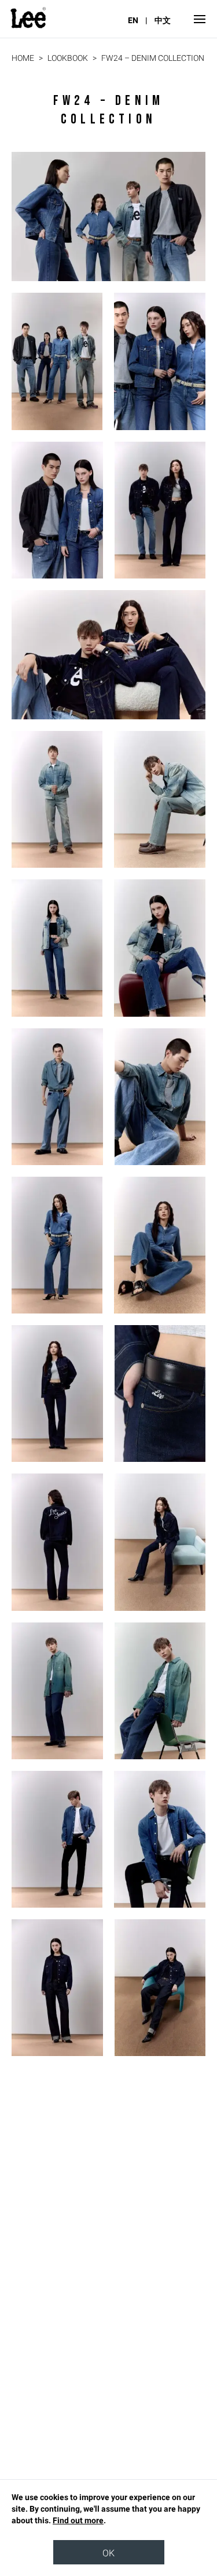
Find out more (78, 2520)
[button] (197, 19)
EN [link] (133, 20)
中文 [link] (163, 20)
